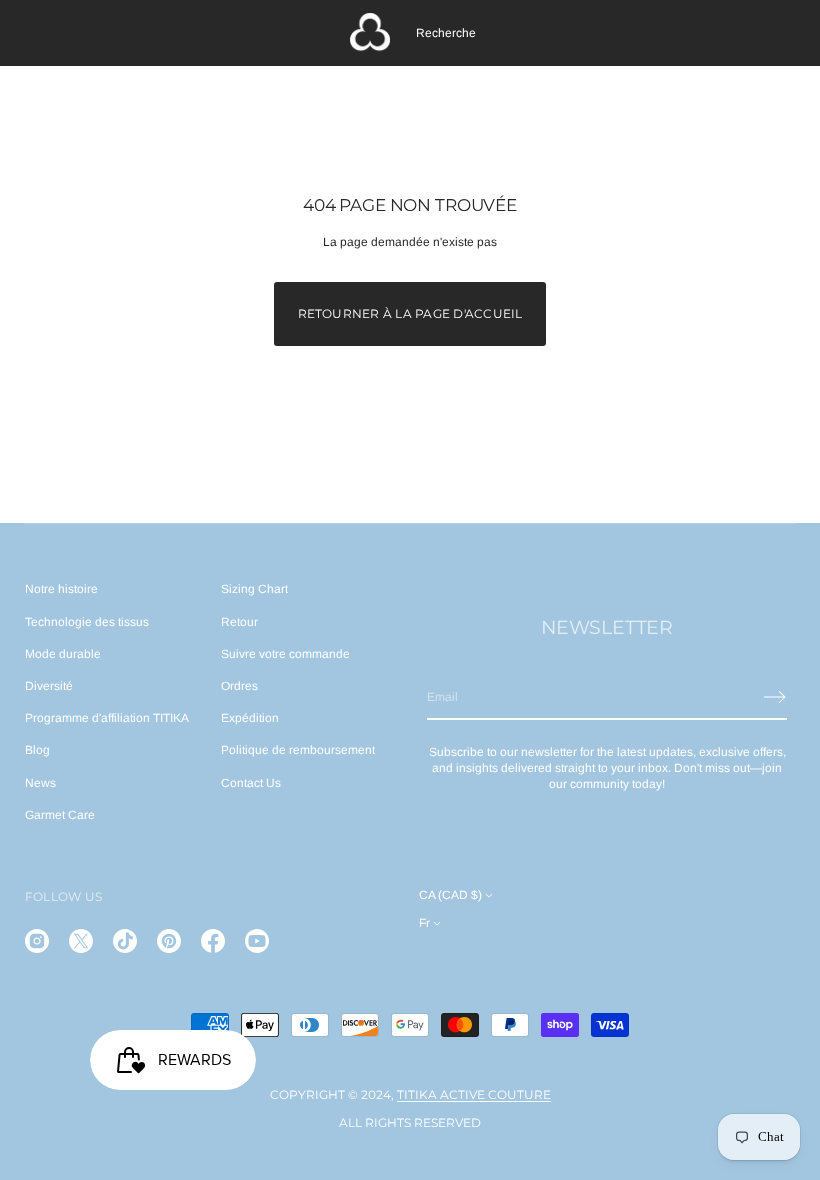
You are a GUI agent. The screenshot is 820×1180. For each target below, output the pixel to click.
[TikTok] (125, 941)
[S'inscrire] (775, 697)
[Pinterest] (169, 941)
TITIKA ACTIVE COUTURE (474, 1094)
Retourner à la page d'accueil (410, 313)
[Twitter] (81, 941)
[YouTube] (257, 941)
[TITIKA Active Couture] (370, 33)
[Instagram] (37, 941)
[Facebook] (213, 941)
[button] (446, 33)
